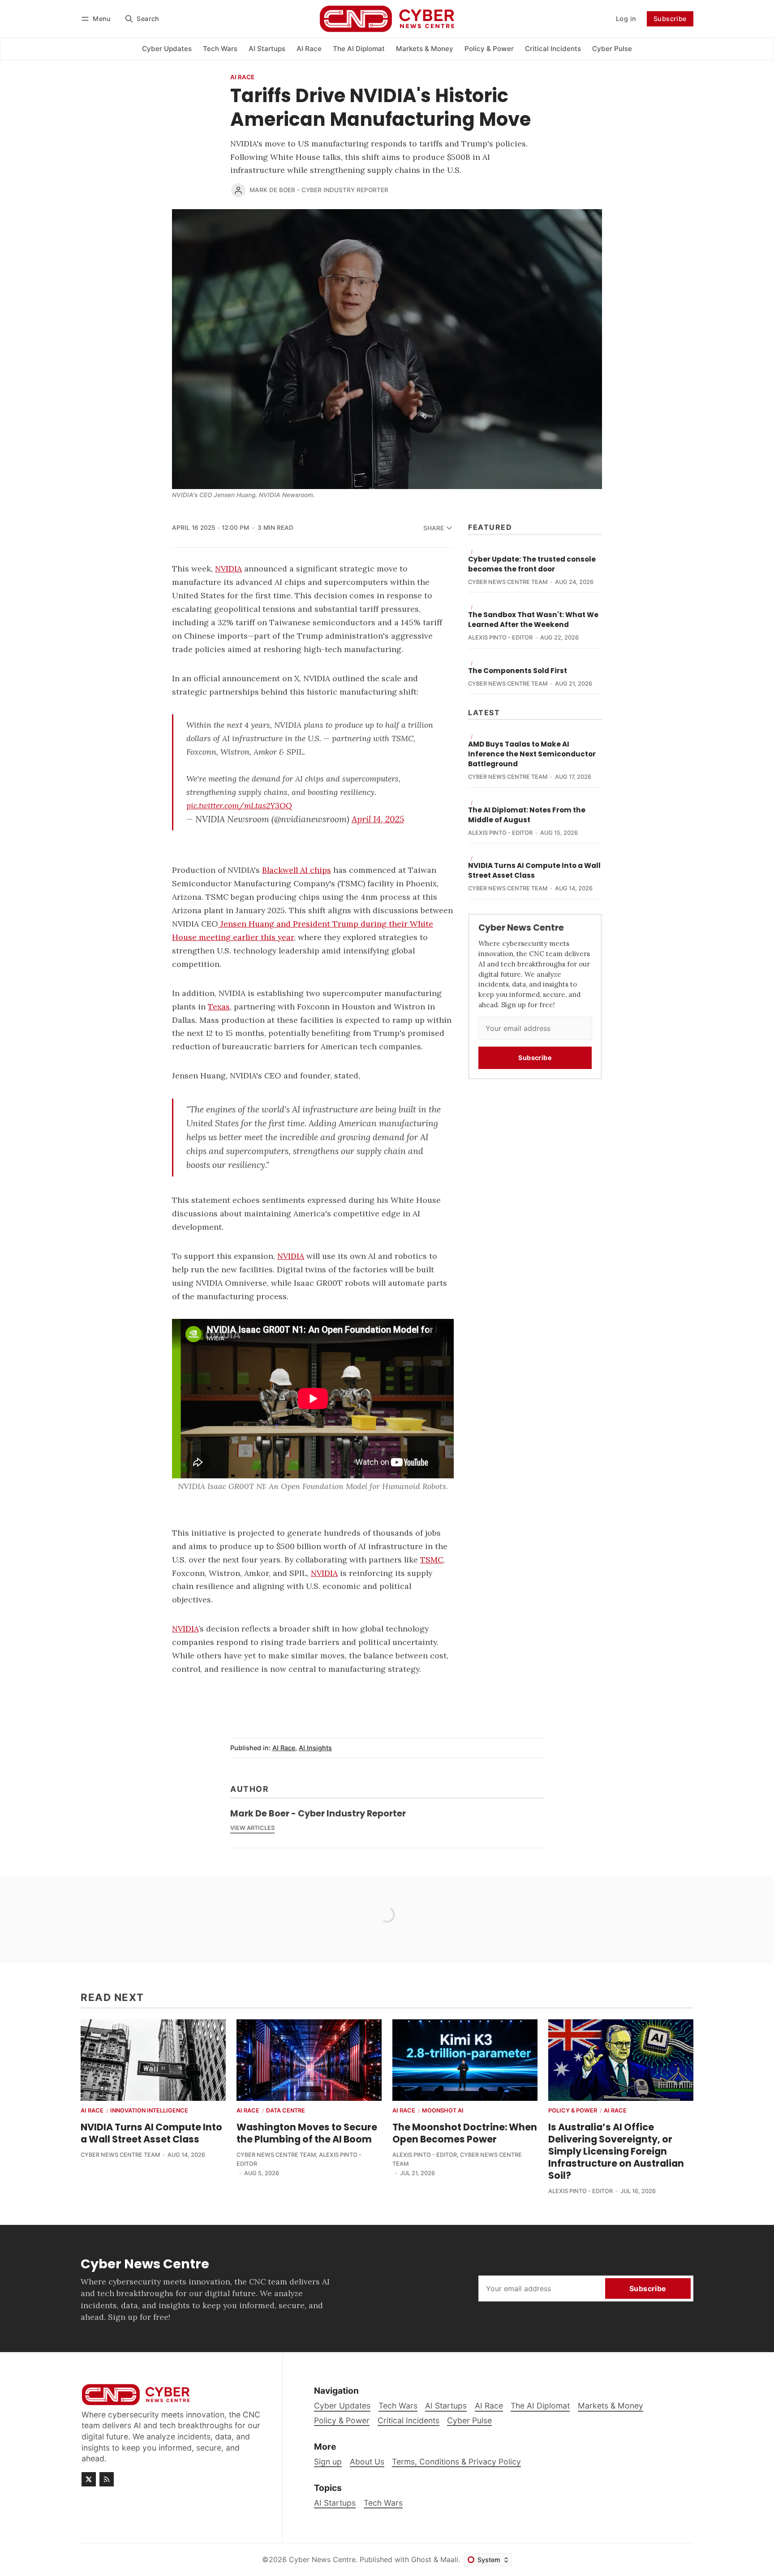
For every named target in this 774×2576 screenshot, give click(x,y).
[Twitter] (89, 2479)
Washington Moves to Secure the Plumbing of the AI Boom (307, 2133)
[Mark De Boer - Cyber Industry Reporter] (238, 190)
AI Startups (335, 2503)
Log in (626, 19)
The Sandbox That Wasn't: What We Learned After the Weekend (533, 620)
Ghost (421, 2559)
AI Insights (315, 1748)
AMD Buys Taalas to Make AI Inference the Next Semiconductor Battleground (532, 754)
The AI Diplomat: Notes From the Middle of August (527, 815)
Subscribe (670, 19)
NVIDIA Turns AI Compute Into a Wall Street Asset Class (534, 870)
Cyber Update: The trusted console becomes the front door (532, 564)
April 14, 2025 (378, 819)
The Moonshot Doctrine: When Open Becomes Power (465, 2133)
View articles (252, 1828)
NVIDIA (185, 1629)
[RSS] (107, 2479)
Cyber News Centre (322, 2559)
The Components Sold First (518, 671)
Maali (449, 2559)
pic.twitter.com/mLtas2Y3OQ (239, 805)
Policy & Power (573, 2111)
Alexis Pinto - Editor (500, 638)
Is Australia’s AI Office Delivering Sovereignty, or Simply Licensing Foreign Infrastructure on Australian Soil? (616, 2151)
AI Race (242, 77)
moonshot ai (443, 2111)
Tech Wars (383, 2503)
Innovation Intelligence (149, 2111)
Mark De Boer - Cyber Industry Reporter (319, 190)
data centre (286, 2111)
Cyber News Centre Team (508, 582)
